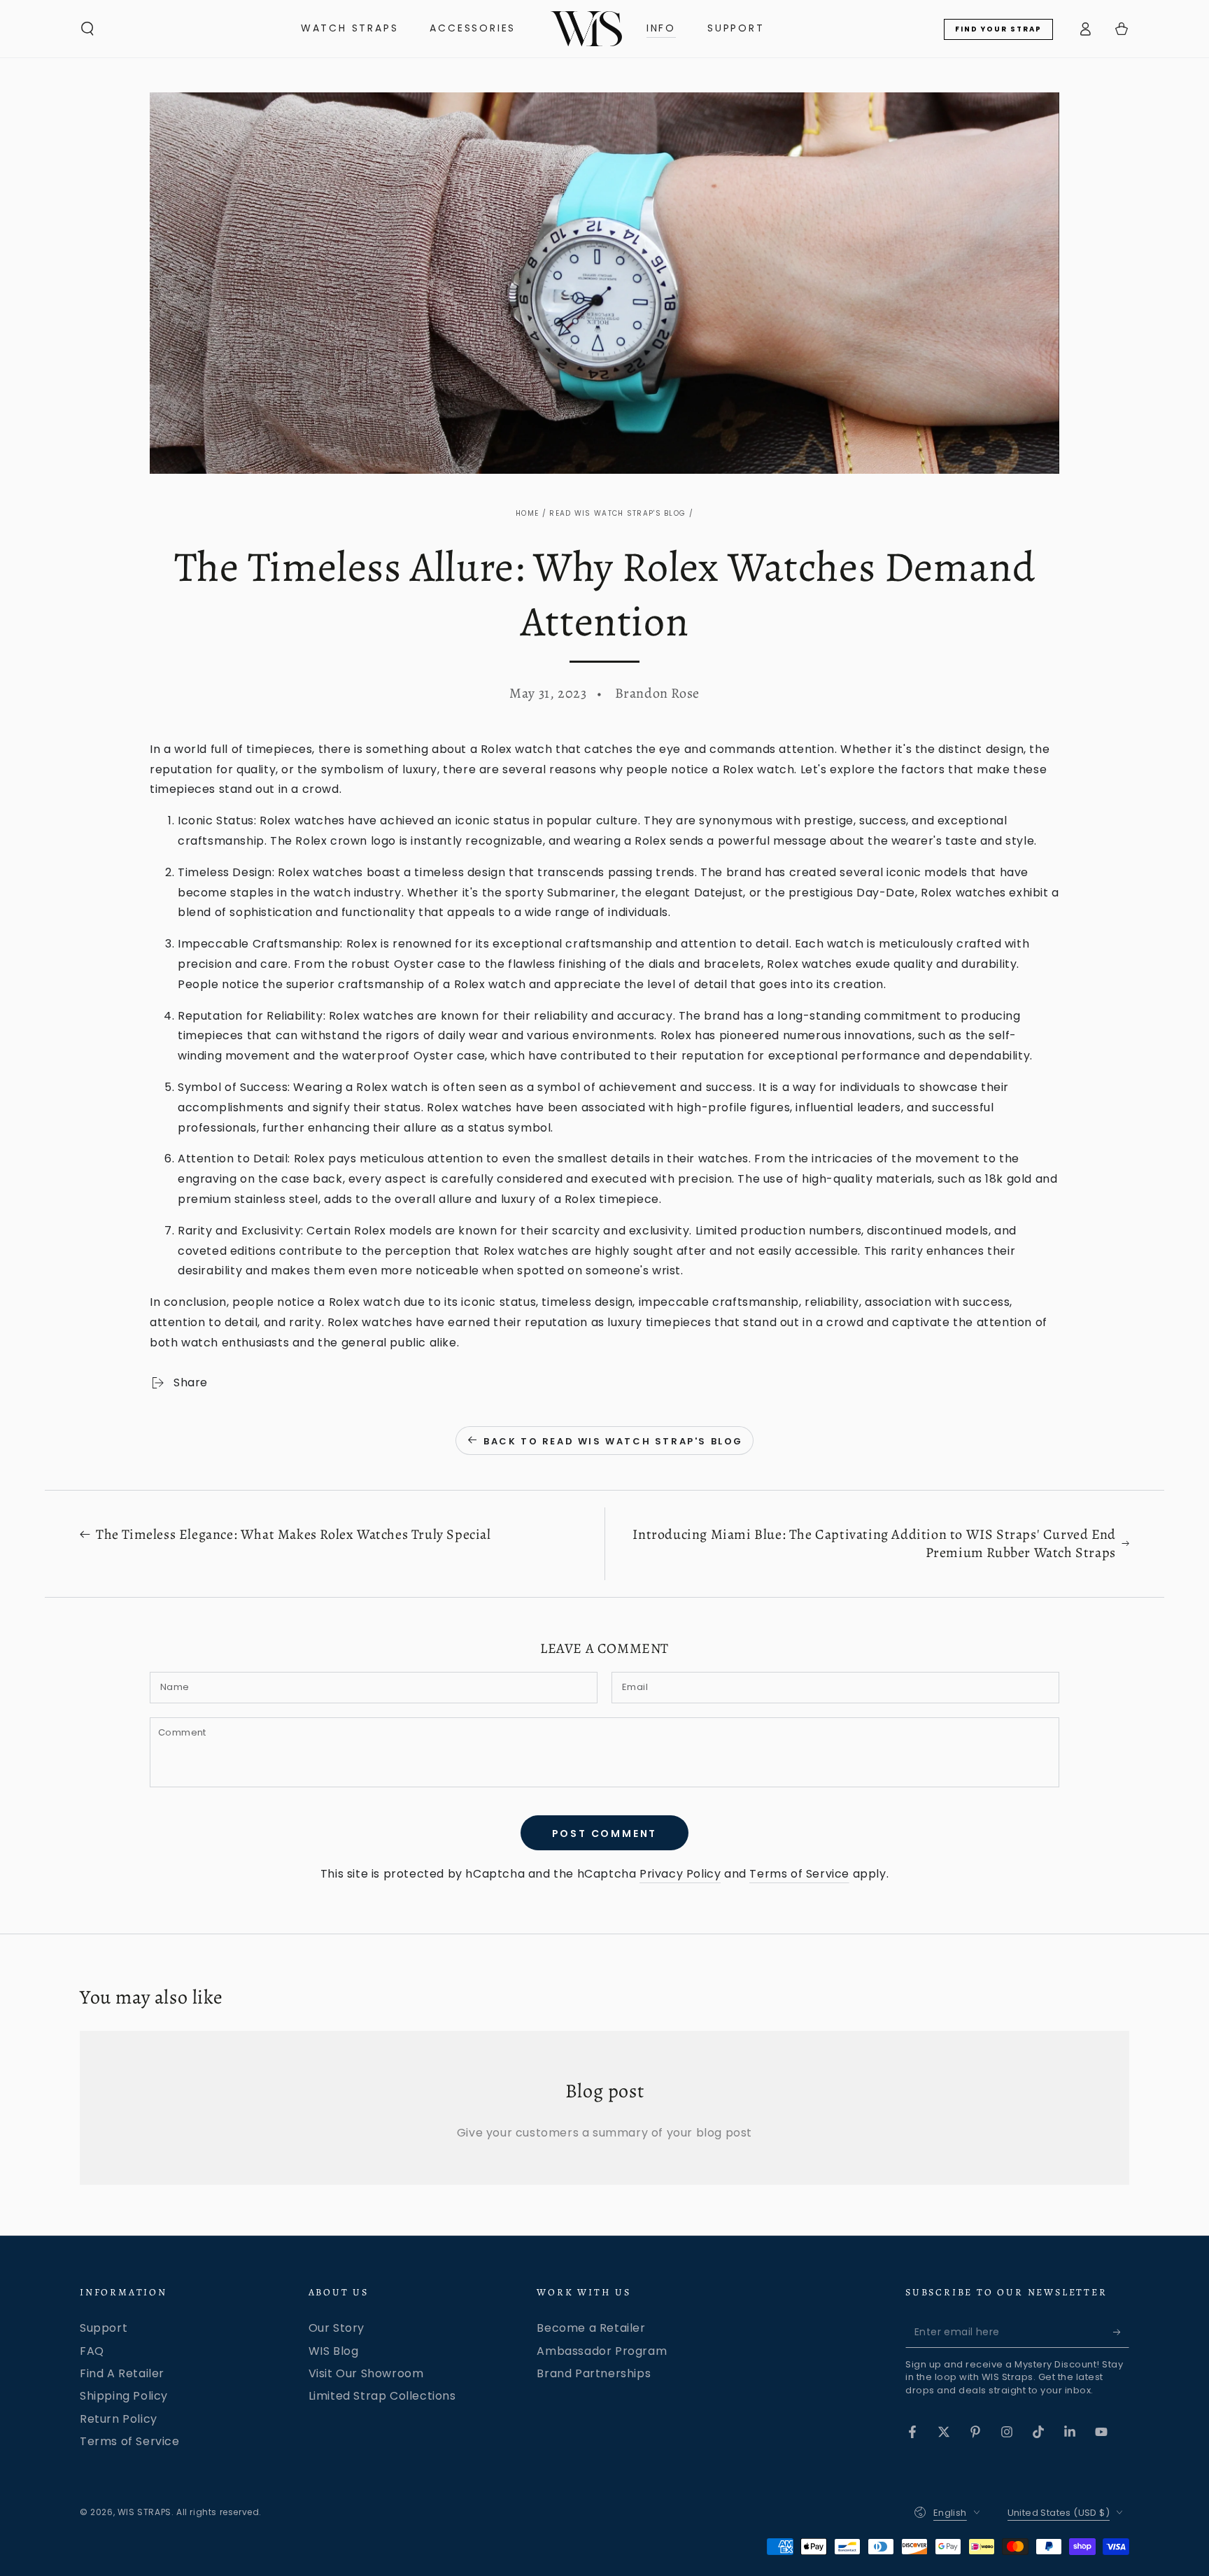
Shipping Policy (124, 2396)
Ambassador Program (602, 2351)
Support (104, 2328)
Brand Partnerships (594, 2373)
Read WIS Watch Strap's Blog (617, 513)
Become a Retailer (591, 2328)
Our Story (337, 2328)
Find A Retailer (122, 2373)
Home (527, 513)
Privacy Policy (680, 1874)
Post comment (605, 1834)
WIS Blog (334, 2351)
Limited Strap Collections (382, 2396)
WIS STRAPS (144, 2512)
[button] (87, 29)
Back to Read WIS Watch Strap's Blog (613, 1441)
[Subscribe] (1121, 2332)
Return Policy (119, 2419)
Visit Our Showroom (366, 2373)
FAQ (92, 2351)
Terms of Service (799, 1874)
